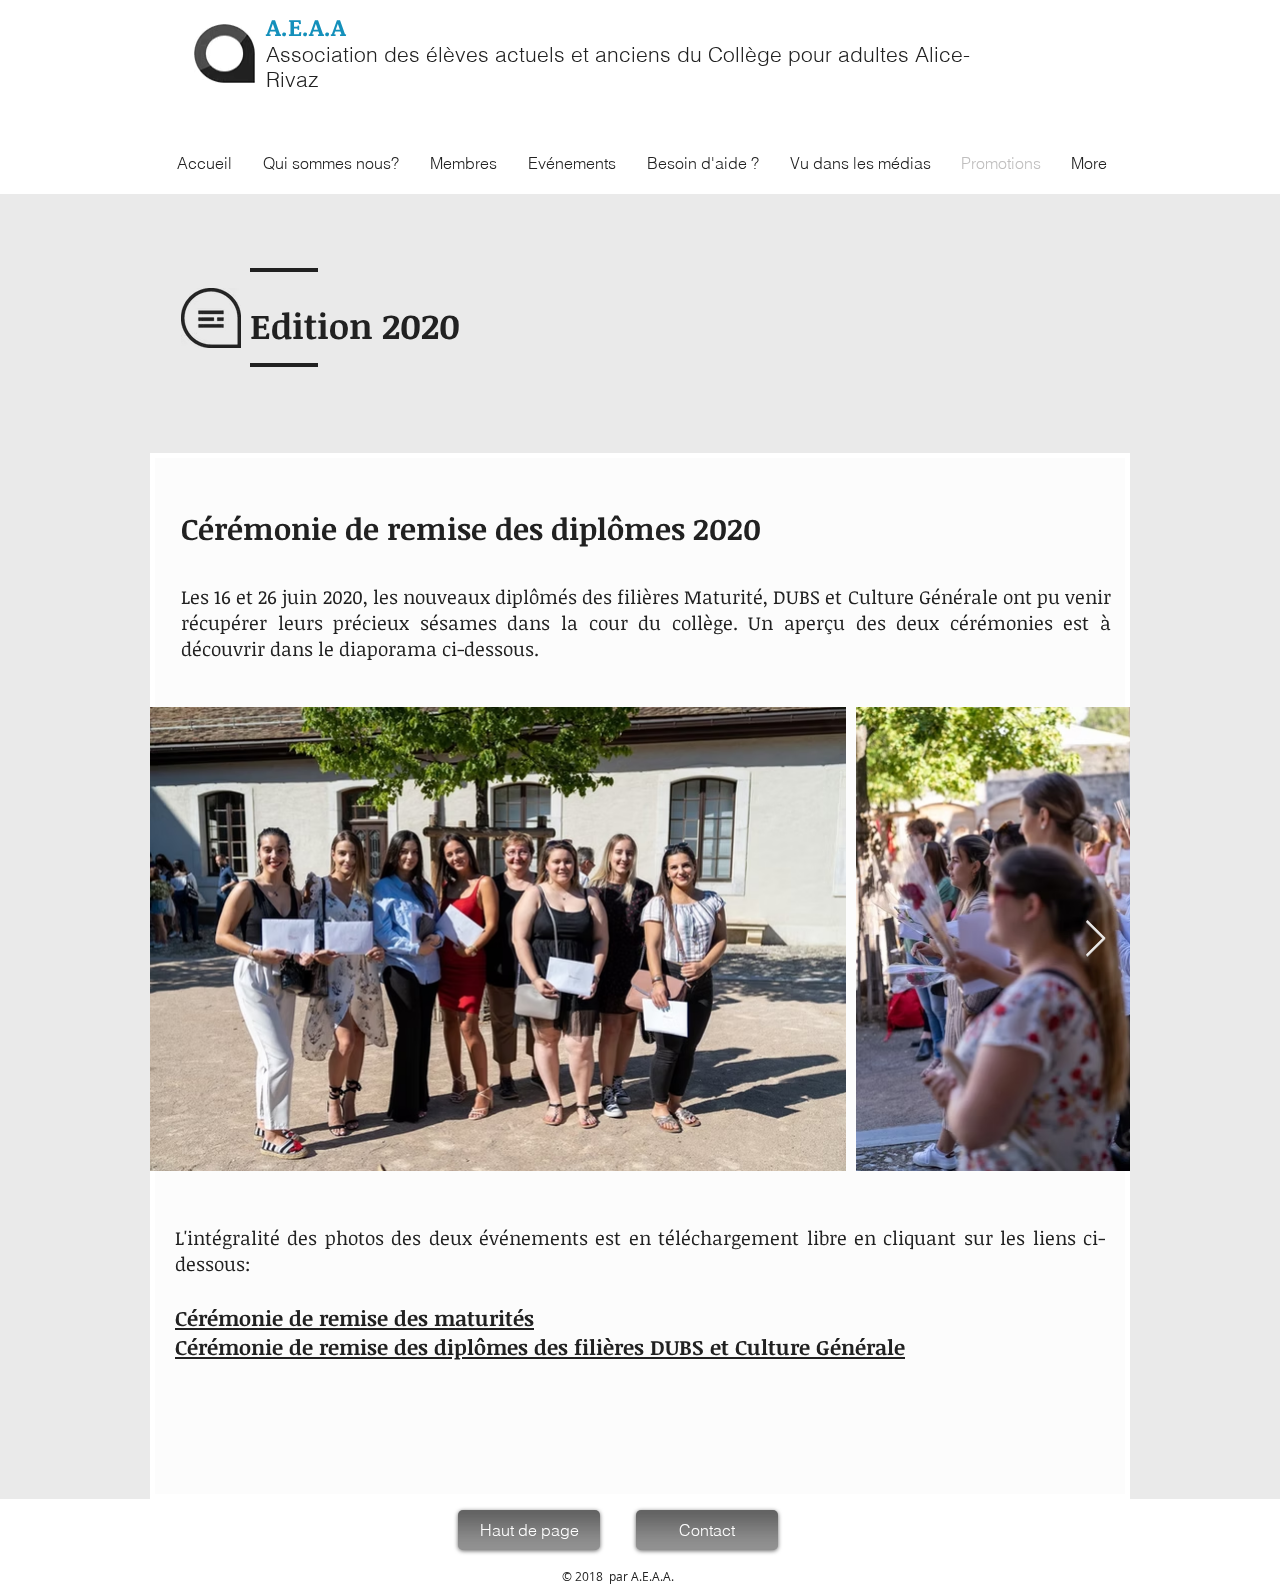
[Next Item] (1095, 939)
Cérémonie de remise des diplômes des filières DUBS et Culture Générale (540, 1346)
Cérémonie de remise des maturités (354, 1317)
